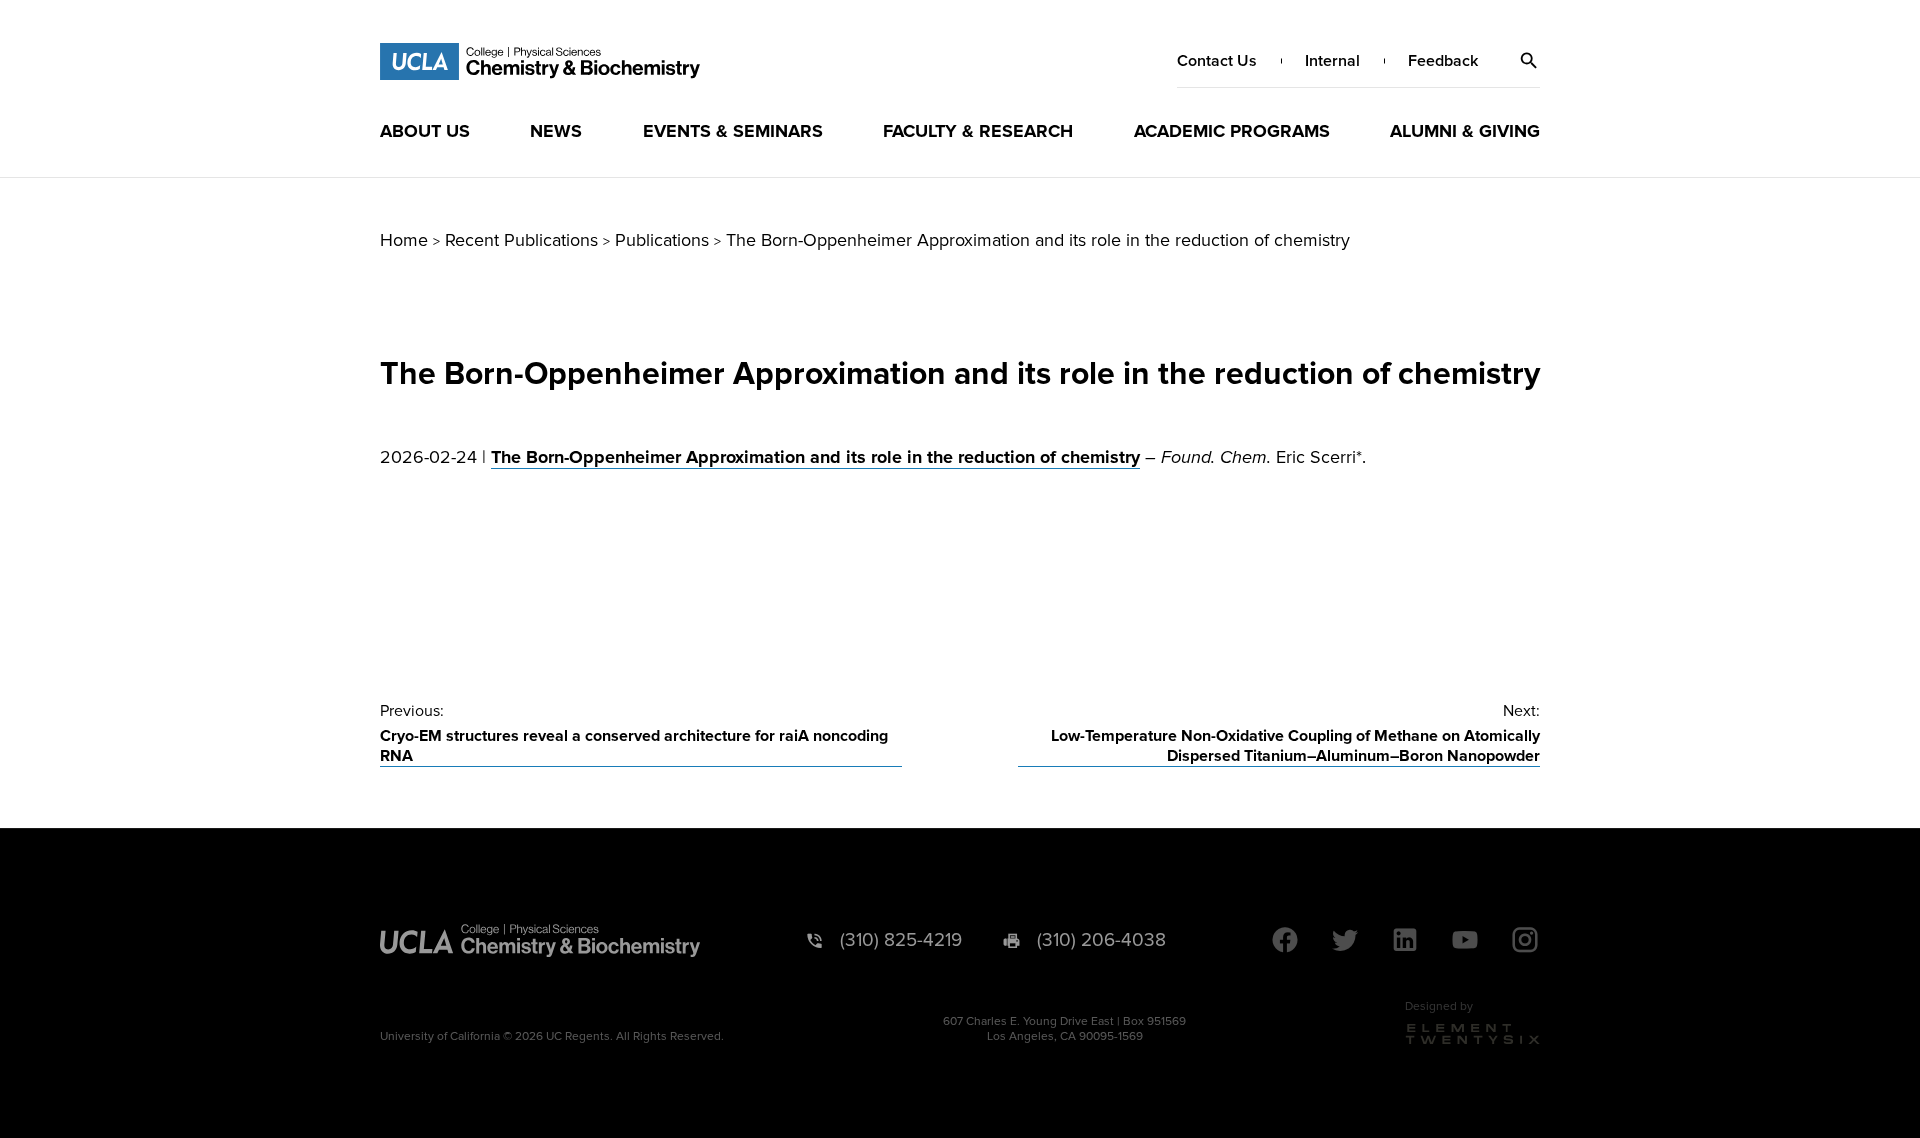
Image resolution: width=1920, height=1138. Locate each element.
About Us (425, 131)
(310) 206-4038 (1101, 940)
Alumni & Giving (1465, 131)
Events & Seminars (733, 131)
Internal (1332, 61)
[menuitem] (425, 131)
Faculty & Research (978, 131)
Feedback (1443, 61)
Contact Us (1217, 61)
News (556, 131)
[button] (1529, 61)
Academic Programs (1232, 131)
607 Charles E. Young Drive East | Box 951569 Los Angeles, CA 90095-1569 (1064, 1029)
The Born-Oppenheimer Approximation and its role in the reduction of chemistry (815, 457)
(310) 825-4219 (901, 940)
